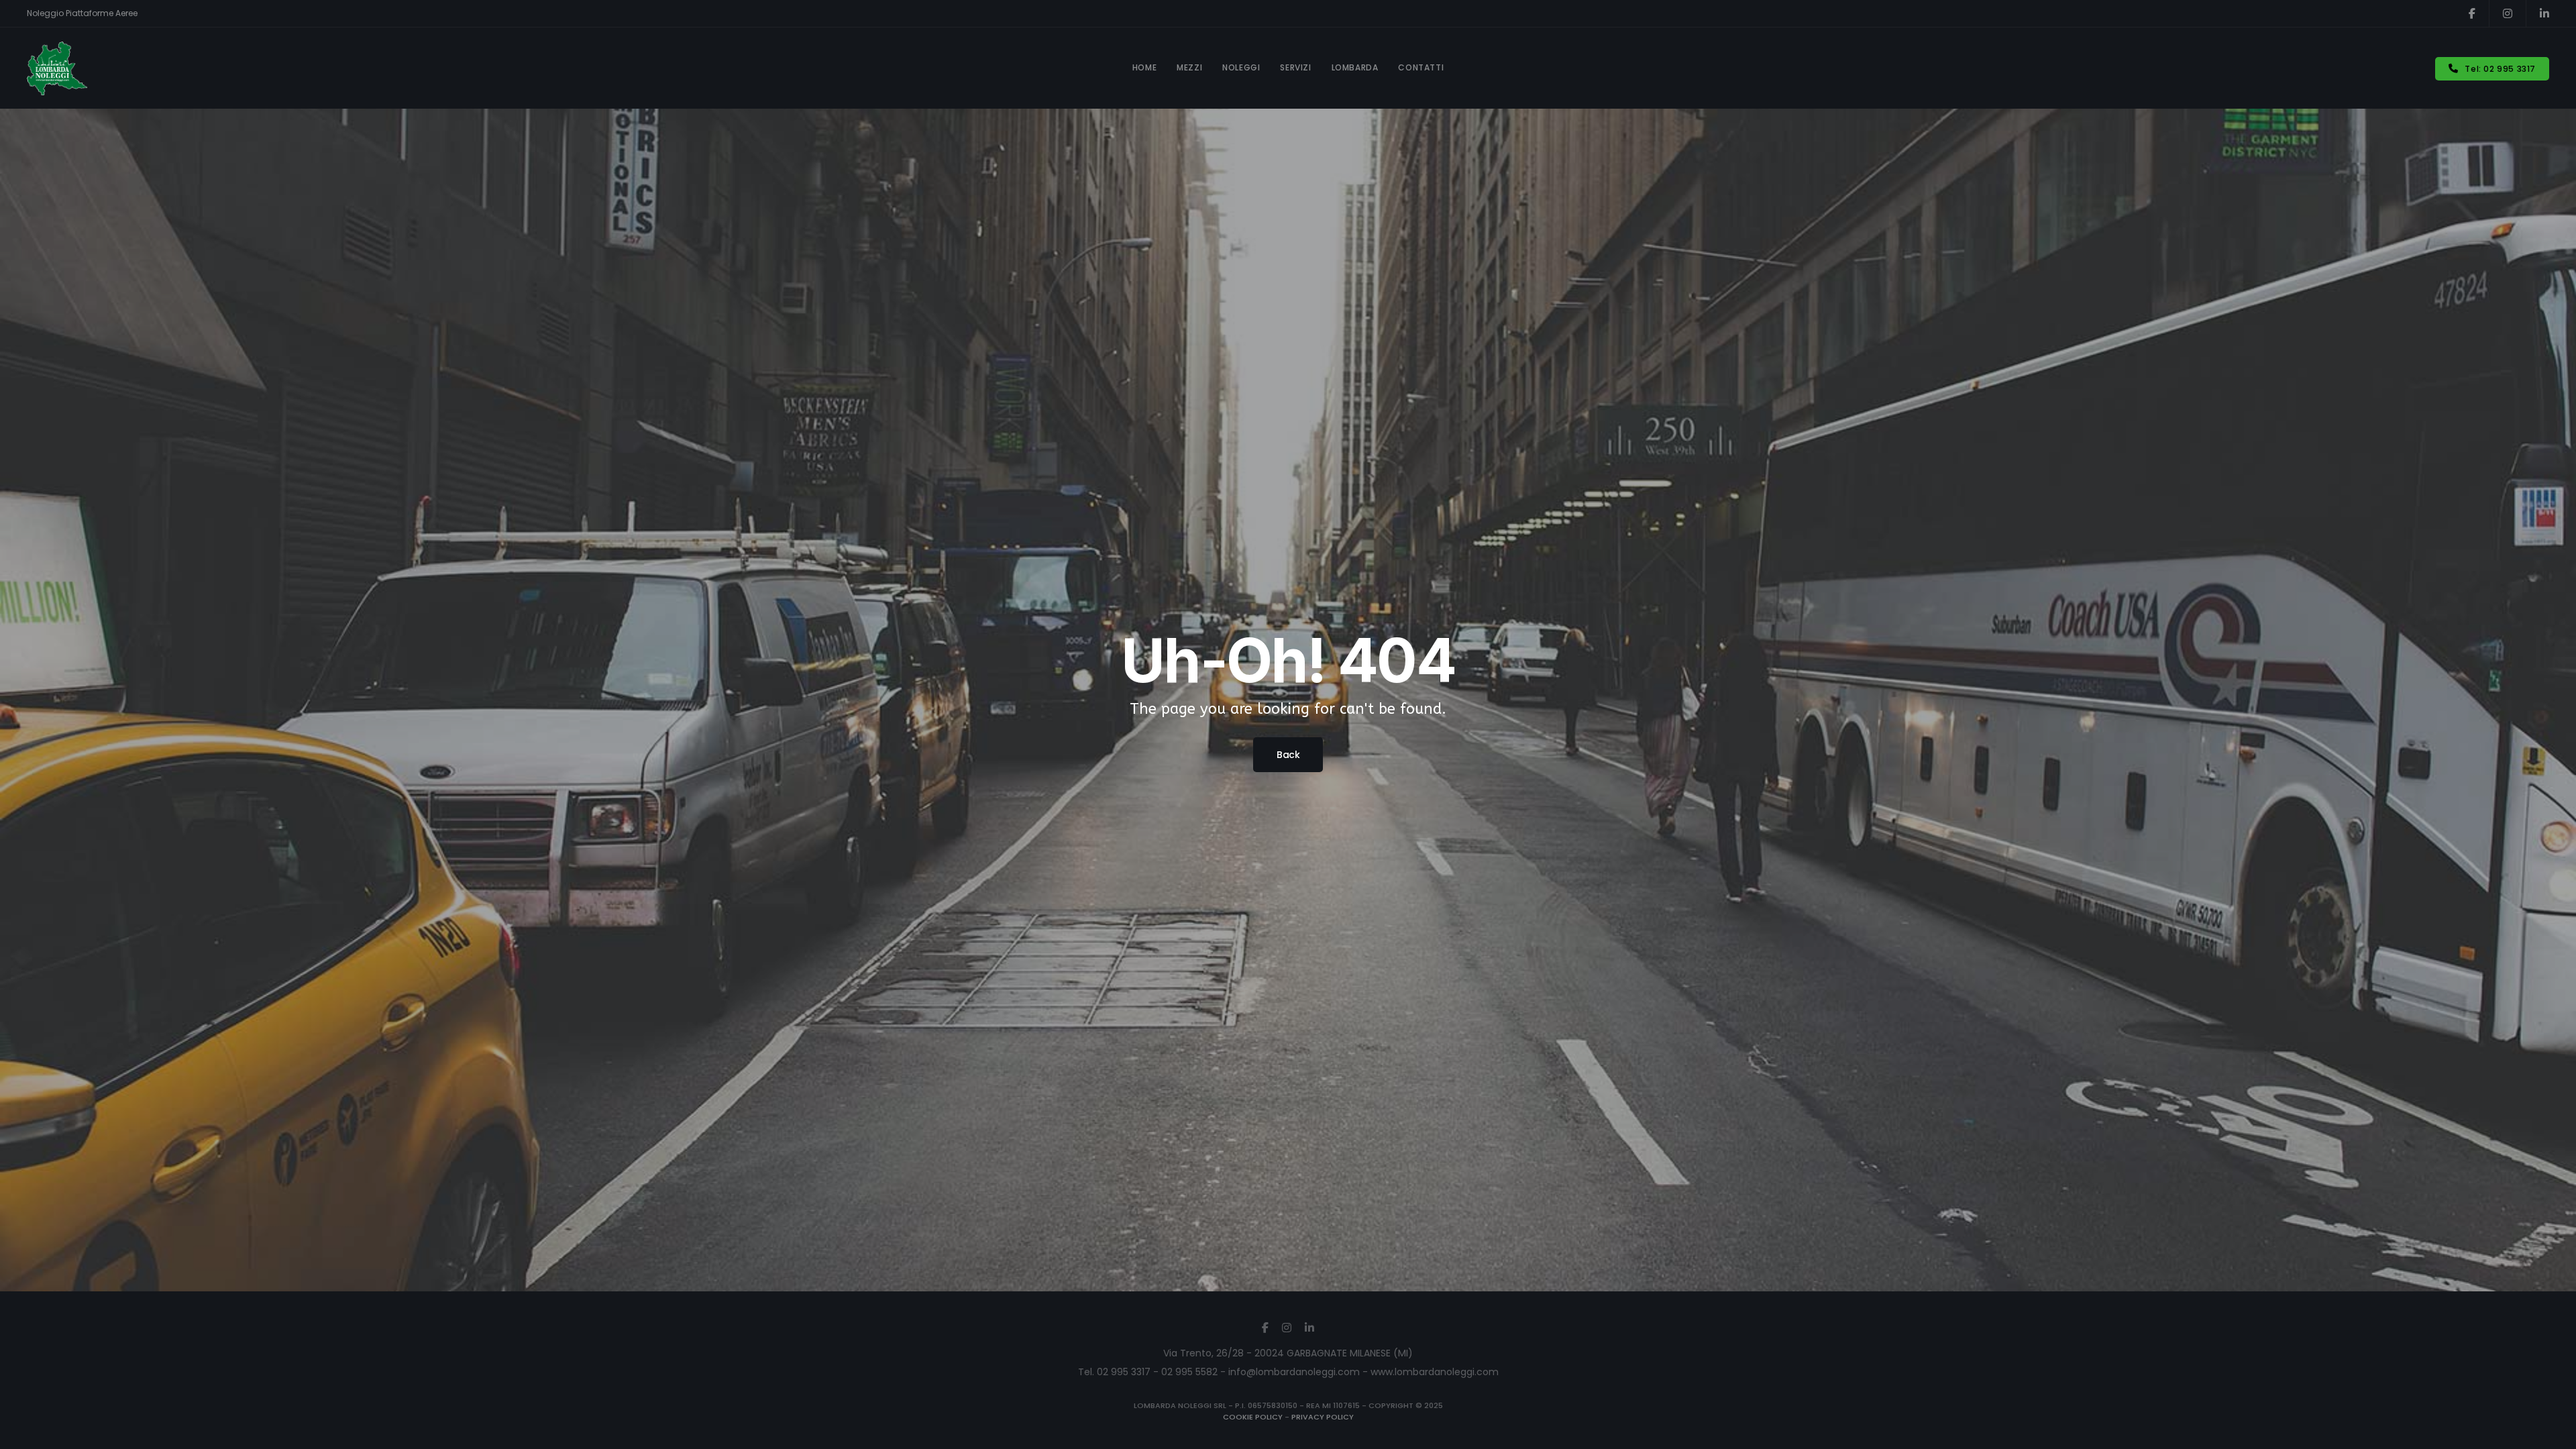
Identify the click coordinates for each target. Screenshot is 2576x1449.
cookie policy (1253, 1417)
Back (1288, 755)
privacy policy (1323, 1417)
